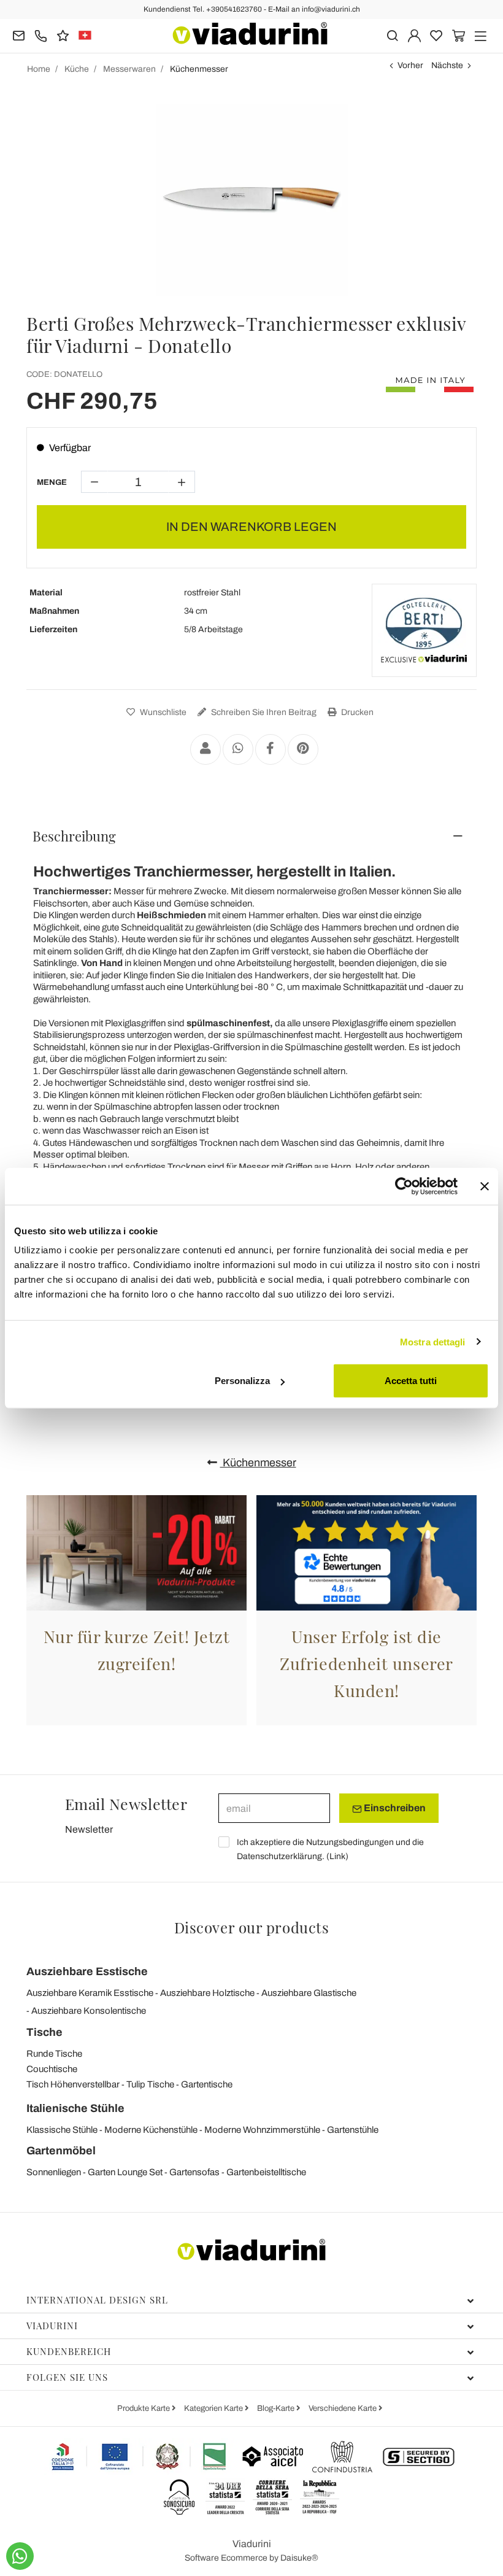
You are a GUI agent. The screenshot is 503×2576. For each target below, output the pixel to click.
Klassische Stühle (62, 2130)
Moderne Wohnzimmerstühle (262, 2130)
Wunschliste (162, 712)
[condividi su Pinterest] (303, 749)
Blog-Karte (277, 2408)
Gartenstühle (353, 2130)
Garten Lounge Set (125, 2172)
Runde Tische (54, 2054)
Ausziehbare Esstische (87, 1971)
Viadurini (52, 2326)
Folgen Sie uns (67, 2377)
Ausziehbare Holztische (207, 1993)
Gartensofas (194, 2172)
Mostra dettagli (433, 1341)
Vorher (410, 65)
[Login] (414, 35)
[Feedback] (63, 35)
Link (337, 1856)
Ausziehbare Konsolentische (89, 2011)
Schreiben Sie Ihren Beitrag (263, 712)
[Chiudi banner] (485, 1186)
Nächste (447, 65)
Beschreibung (74, 836)
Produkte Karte (144, 2408)
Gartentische (207, 2084)
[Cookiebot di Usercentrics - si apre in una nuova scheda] (404, 1186)
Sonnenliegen (54, 2172)
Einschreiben (394, 1808)
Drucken (356, 712)
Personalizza (242, 1381)
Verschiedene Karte (344, 2408)
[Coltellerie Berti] (424, 630)
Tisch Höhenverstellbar (73, 2084)
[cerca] (392, 35)
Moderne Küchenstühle (151, 2130)
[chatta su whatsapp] (20, 2556)
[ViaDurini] (250, 33)
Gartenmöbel (61, 2151)
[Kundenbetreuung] (41, 35)
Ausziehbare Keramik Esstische (90, 1993)
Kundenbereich (69, 2351)
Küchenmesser (258, 1463)
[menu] (481, 35)
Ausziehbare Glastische (309, 1993)
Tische (44, 2032)
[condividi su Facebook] (271, 749)
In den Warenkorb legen (251, 527)
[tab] (251, 836)
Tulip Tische (150, 2084)
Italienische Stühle (75, 2108)
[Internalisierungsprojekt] (139, 2456)
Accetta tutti (411, 1381)
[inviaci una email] (19, 35)
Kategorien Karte (214, 2408)
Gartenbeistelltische (266, 2172)
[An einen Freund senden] (205, 749)
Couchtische (52, 2069)
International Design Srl (97, 2300)
